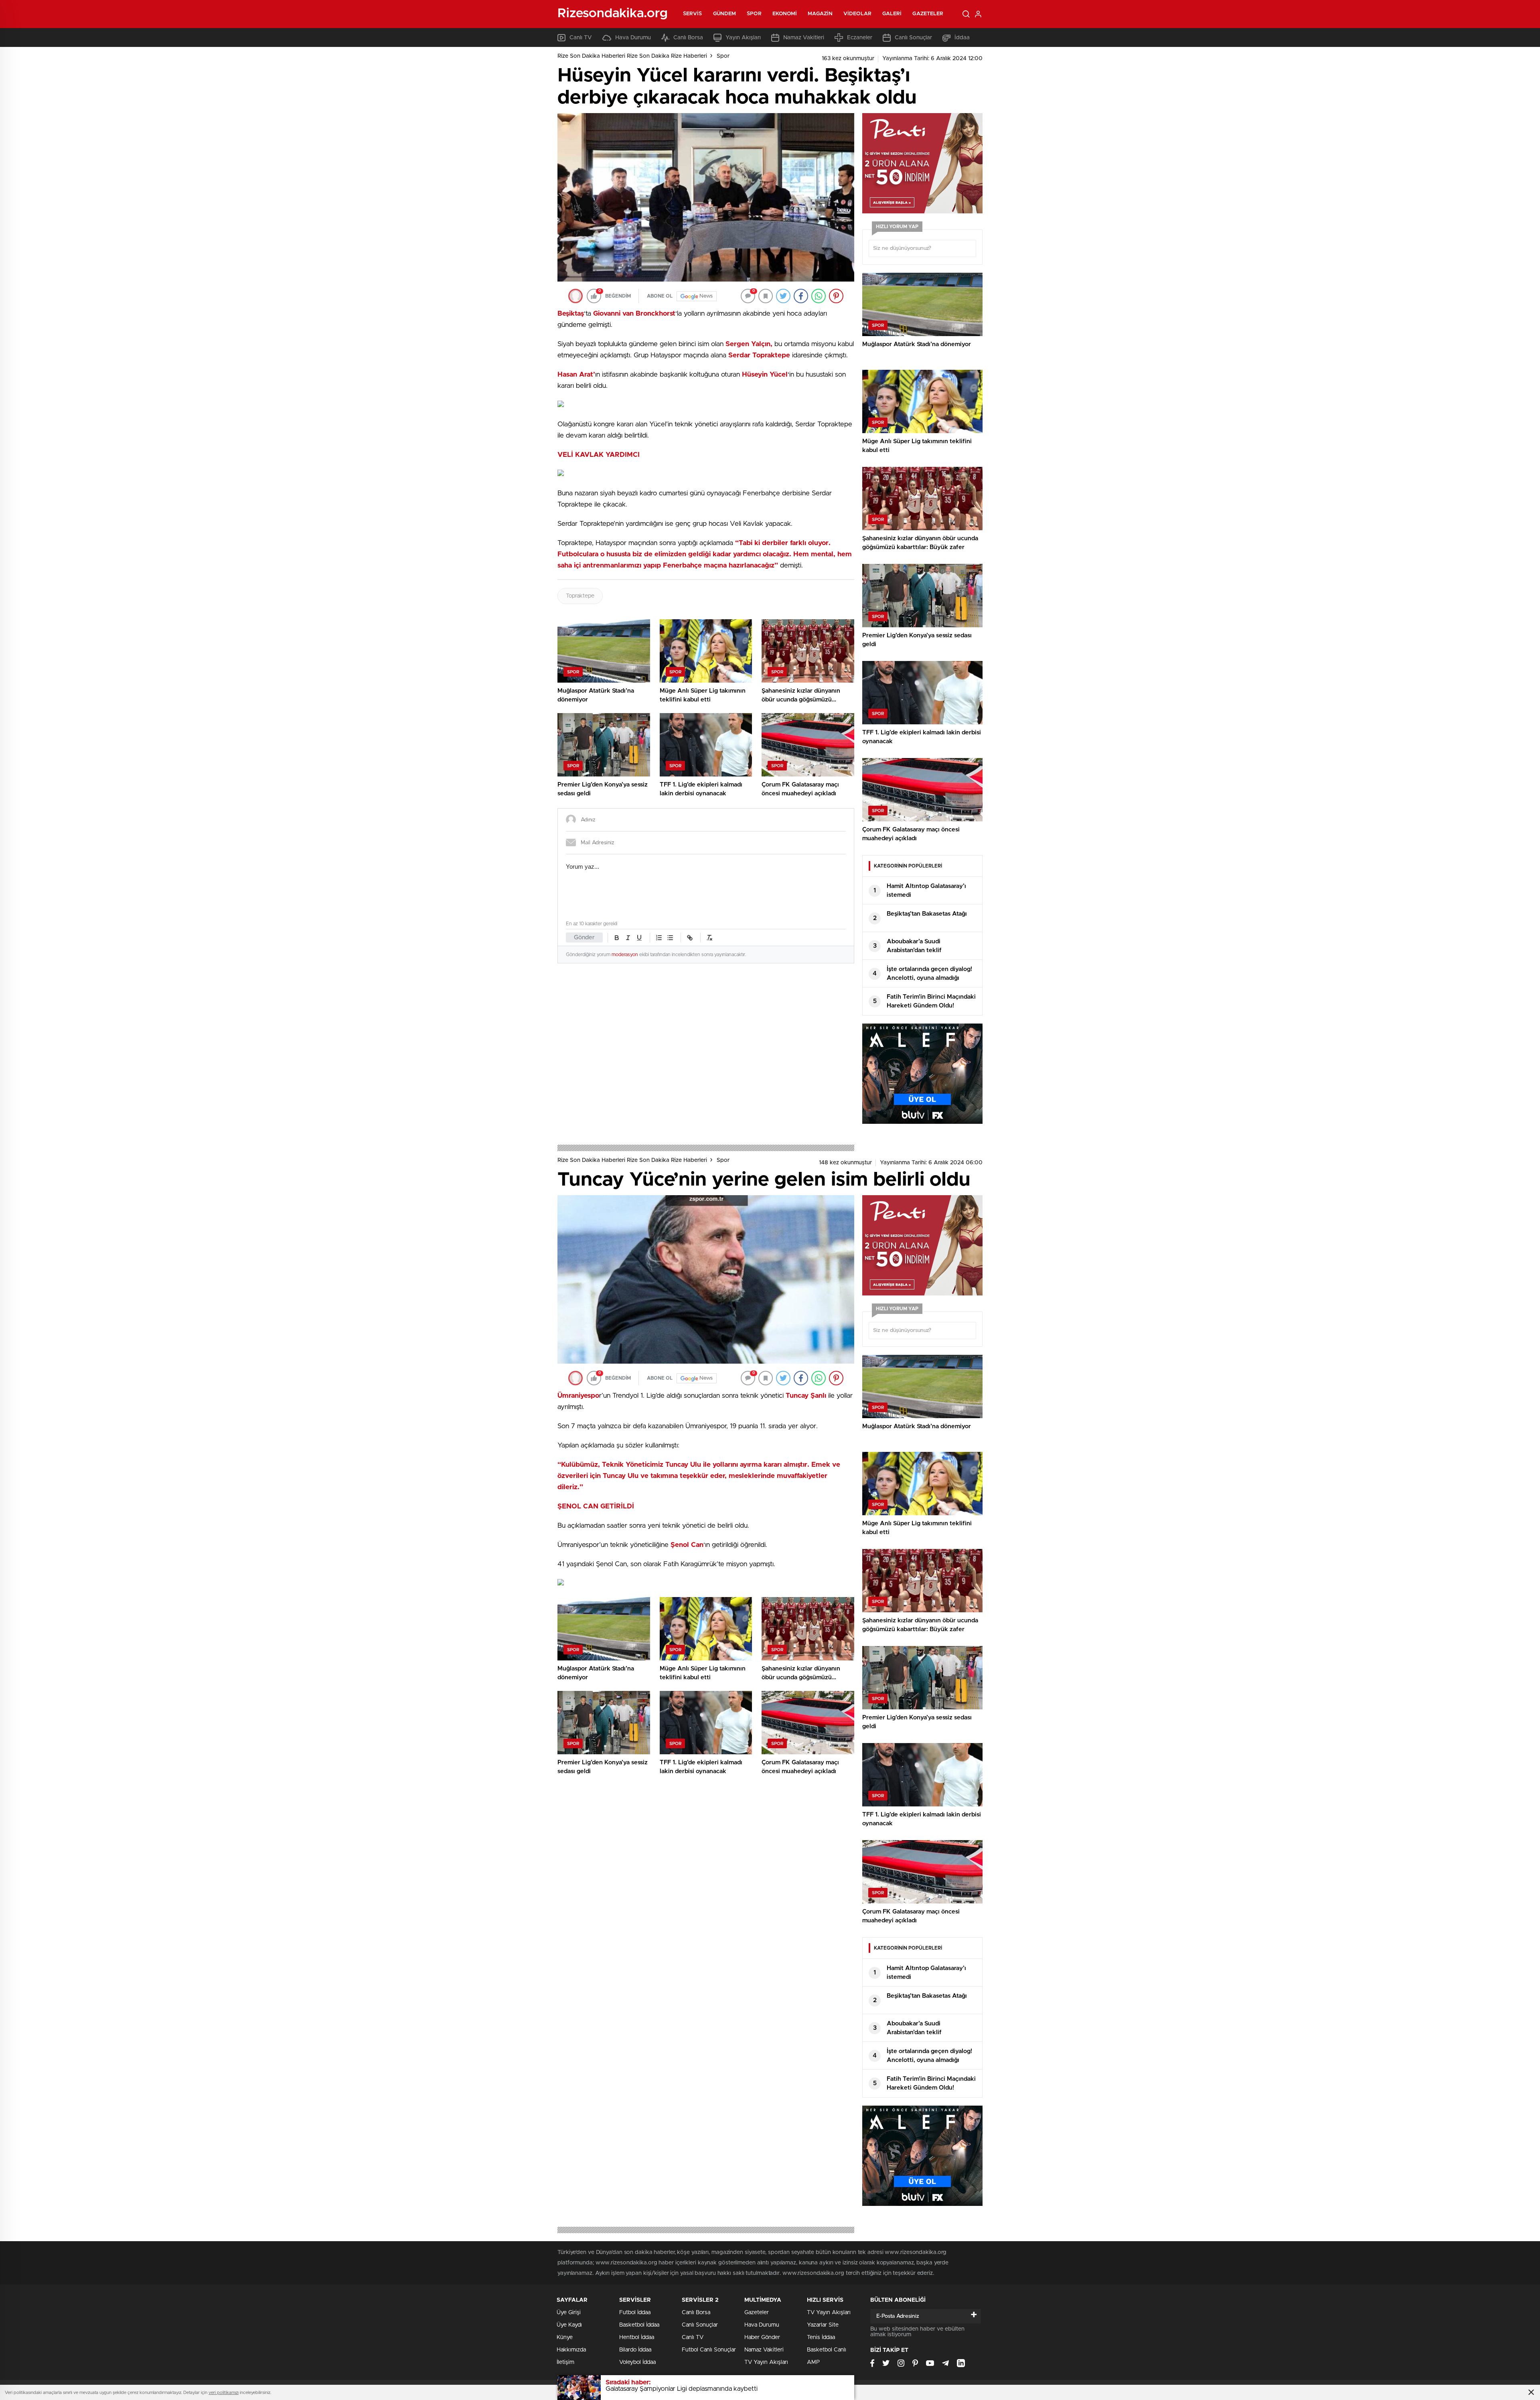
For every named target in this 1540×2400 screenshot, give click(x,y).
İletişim (565, 2362)
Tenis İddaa (821, 2337)
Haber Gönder (762, 2337)
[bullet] (670, 938)
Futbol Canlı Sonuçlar (709, 2350)
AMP (813, 2362)
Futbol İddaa (635, 2313)
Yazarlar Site (823, 2325)
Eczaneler (860, 38)
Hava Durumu (633, 38)
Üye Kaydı (569, 2325)
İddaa (962, 38)
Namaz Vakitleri (804, 38)
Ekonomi (785, 14)
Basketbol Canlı (827, 2350)
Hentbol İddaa (637, 2337)
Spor (754, 14)
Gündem (725, 14)
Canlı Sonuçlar (913, 38)
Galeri (892, 14)
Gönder (584, 937)
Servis (693, 14)
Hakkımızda (571, 2350)
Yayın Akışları (743, 38)
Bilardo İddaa (635, 2350)
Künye (565, 2337)
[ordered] (659, 938)
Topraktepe (580, 596)
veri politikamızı (224, 2393)
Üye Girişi (569, 2313)
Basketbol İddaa (639, 2325)
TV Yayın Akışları (766, 2362)
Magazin (820, 14)
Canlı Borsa (688, 38)
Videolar (857, 14)
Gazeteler (928, 14)
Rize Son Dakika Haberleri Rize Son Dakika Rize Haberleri (632, 56)
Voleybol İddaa (637, 2362)
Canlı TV (581, 38)
